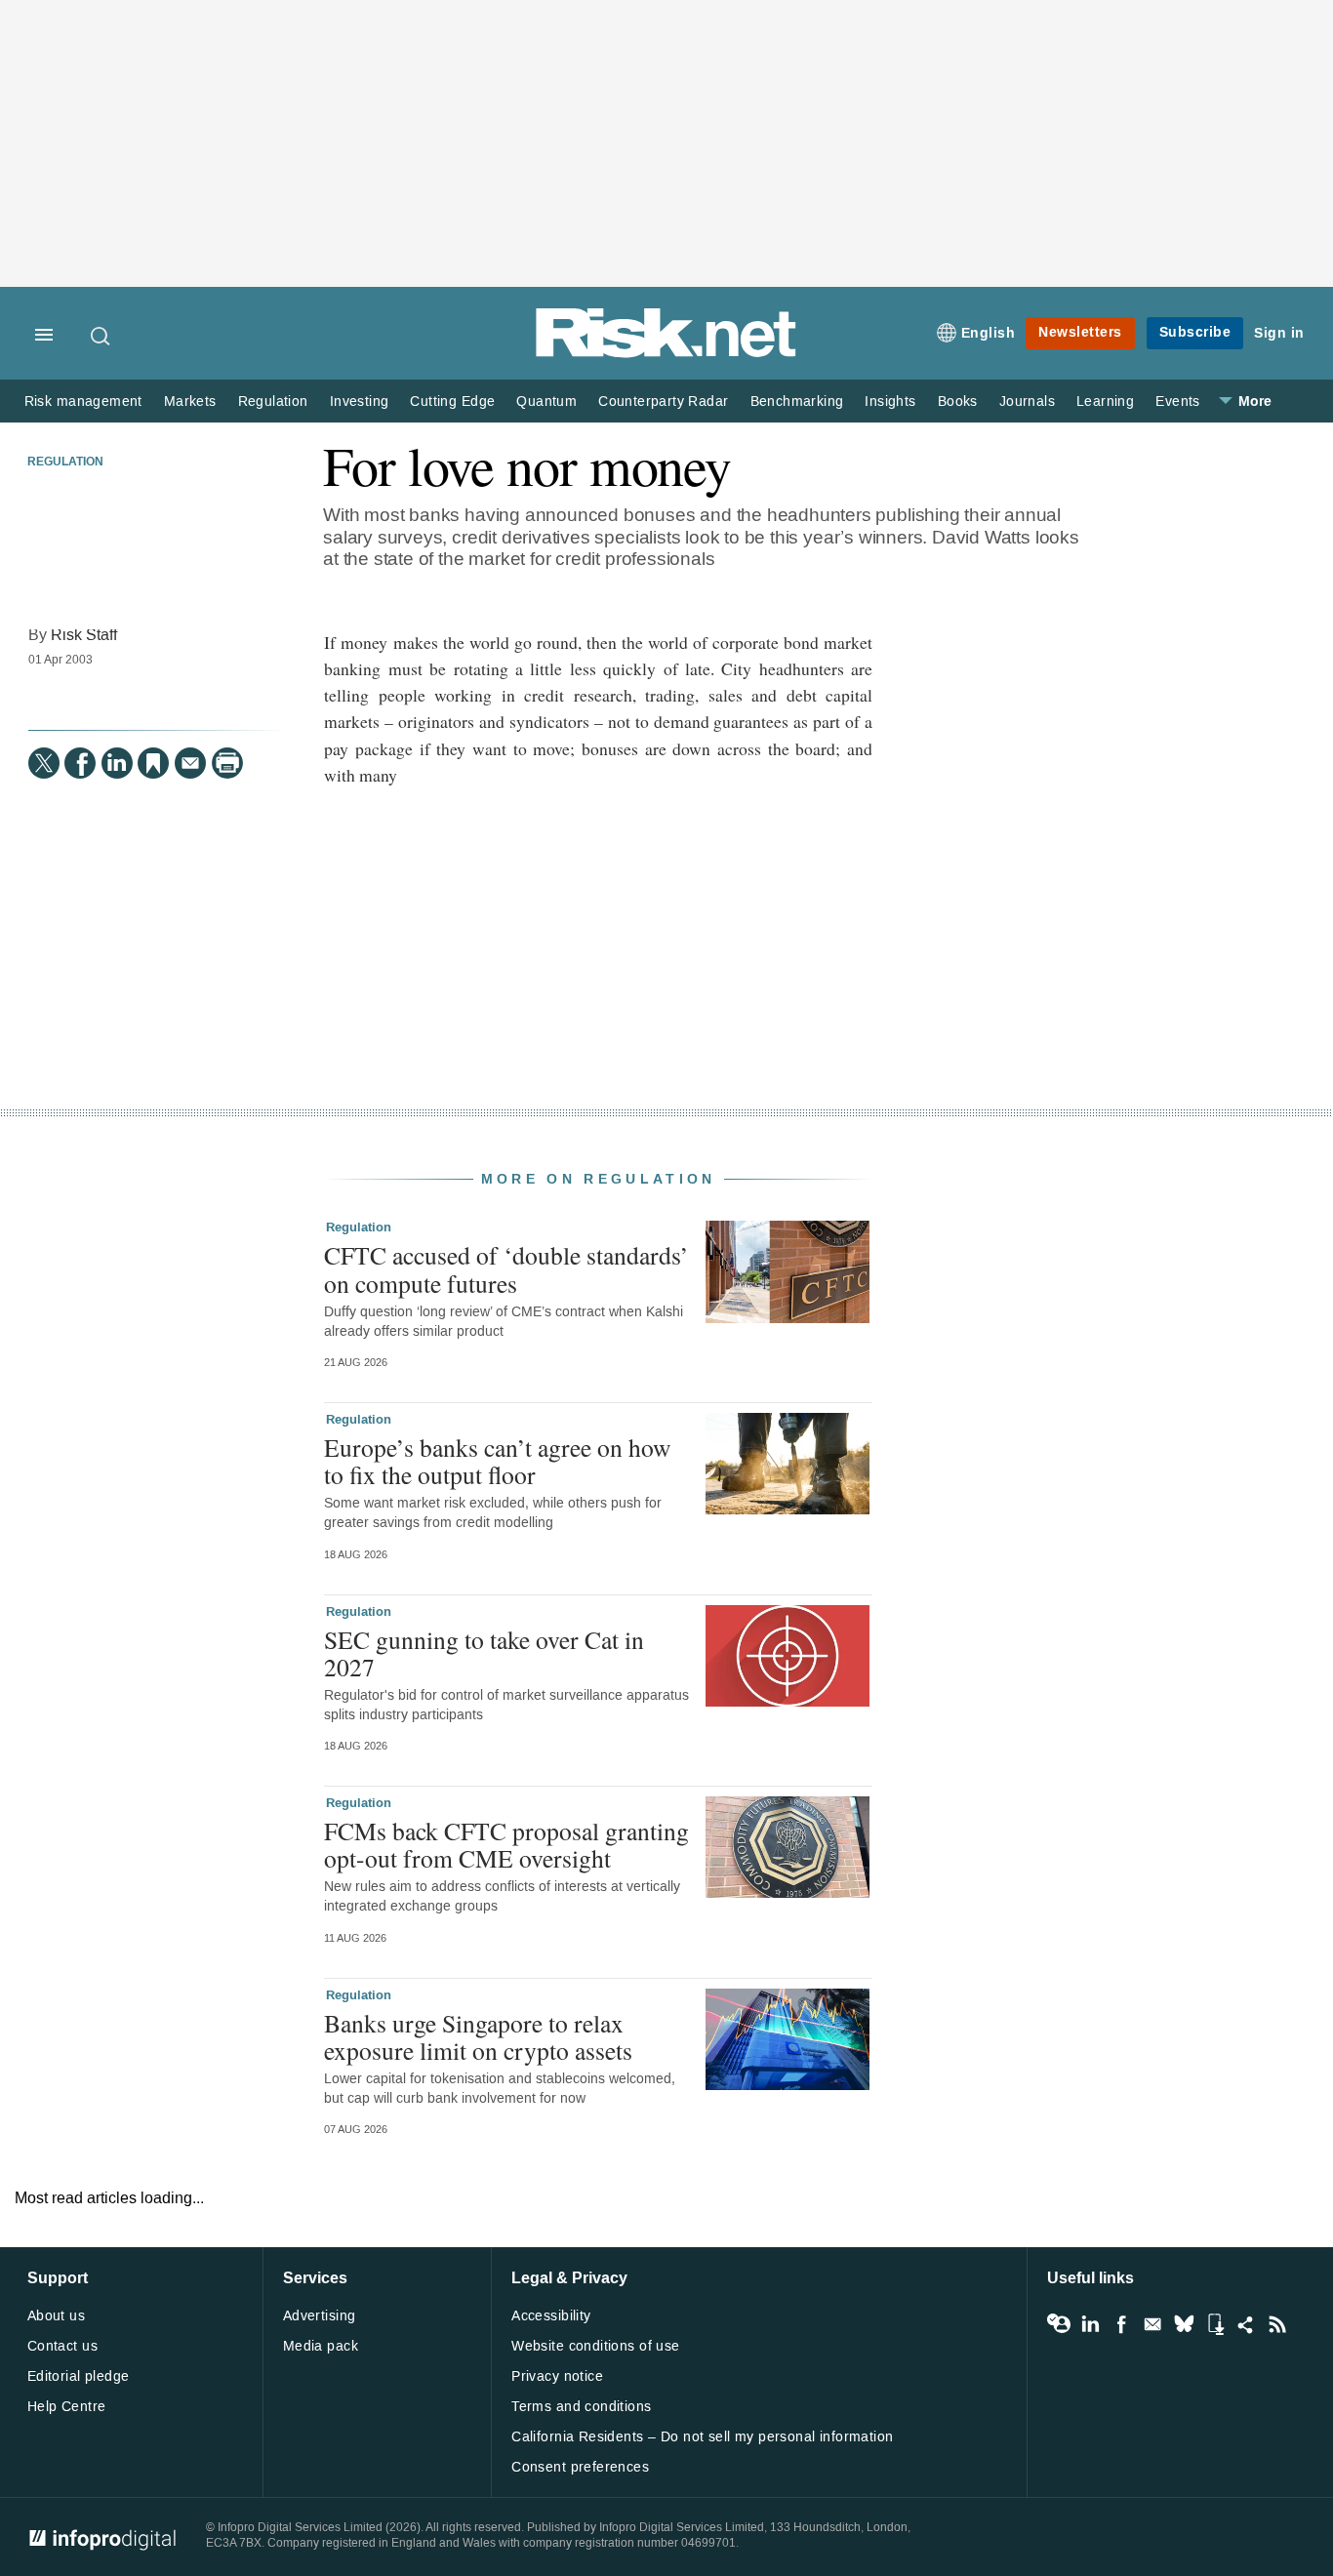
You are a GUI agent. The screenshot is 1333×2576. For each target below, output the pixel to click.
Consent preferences (580, 2467)
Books (958, 402)
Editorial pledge (79, 2376)
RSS (1277, 2324)
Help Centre (67, 2407)
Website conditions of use (596, 2346)
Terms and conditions (581, 2407)
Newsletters (1080, 332)
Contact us (62, 2346)
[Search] (101, 336)
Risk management (83, 402)
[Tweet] (44, 763)
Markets (190, 402)
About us (56, 2316)
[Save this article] (153, 763)
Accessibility (551, 2316)
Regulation (273, 402)
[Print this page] (227, 763)
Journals (1027, 402)
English (989, 333)
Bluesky (1184, 2324)
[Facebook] (80, 763)
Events (1177, 402)
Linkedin (1090, 2324)
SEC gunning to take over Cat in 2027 (484, 1653)
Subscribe (1195, 332)
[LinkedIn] (117, 763)
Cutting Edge (452, 402)
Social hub (1246, 2324)
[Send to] (190, 763)
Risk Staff (84, 635)
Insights (890, 402)
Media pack (321, 2346)
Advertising (320, 2316)
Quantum (546, 402)
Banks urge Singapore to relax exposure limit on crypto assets (478, 2036)
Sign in (1279, 333)
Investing (360, 402)
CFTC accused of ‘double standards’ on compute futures (506, 1268)
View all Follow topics (1059, 2324)
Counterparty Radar (663, 402)
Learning (1105, 402)
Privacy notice (557, 2376)
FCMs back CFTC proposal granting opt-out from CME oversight (506, 1844)
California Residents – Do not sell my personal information (702, 2437)
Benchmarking (797, 402)
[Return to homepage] (666, 354)
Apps (1215, 2324)
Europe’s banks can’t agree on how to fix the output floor (497, 1461)
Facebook (1121, 2324)
